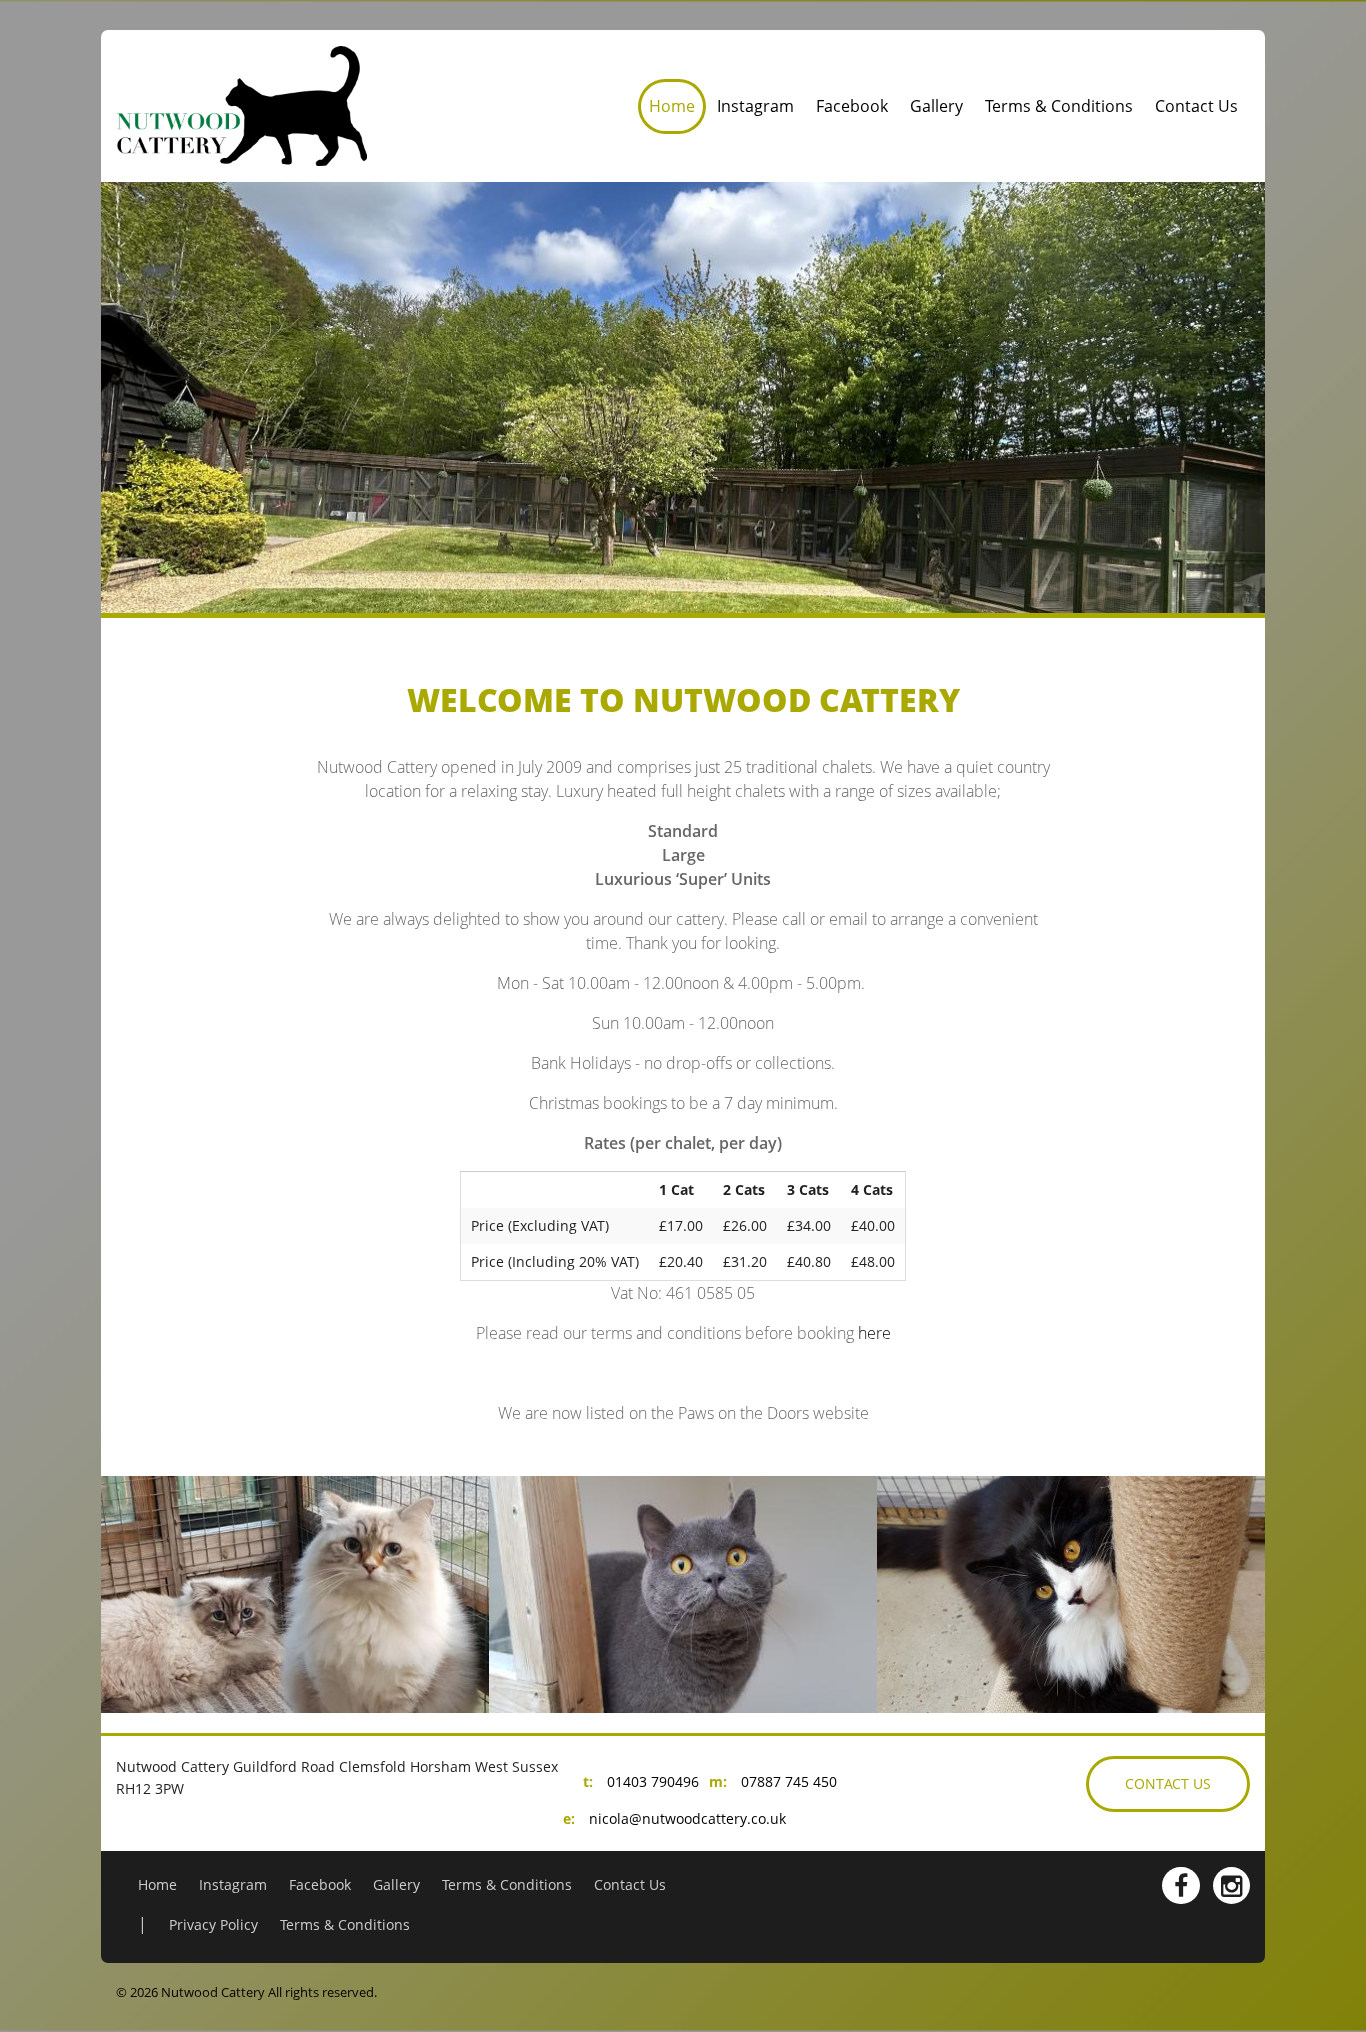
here (874, 1333)
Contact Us (1196, 106)
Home (672, 106)
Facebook (852, 106)
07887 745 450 (789, 1781)
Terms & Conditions (1059, 106)
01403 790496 (653, 1781)
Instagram (755, 106)
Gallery (936, 106)
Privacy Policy (213, 1924)
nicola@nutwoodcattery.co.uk (687, 1818)
